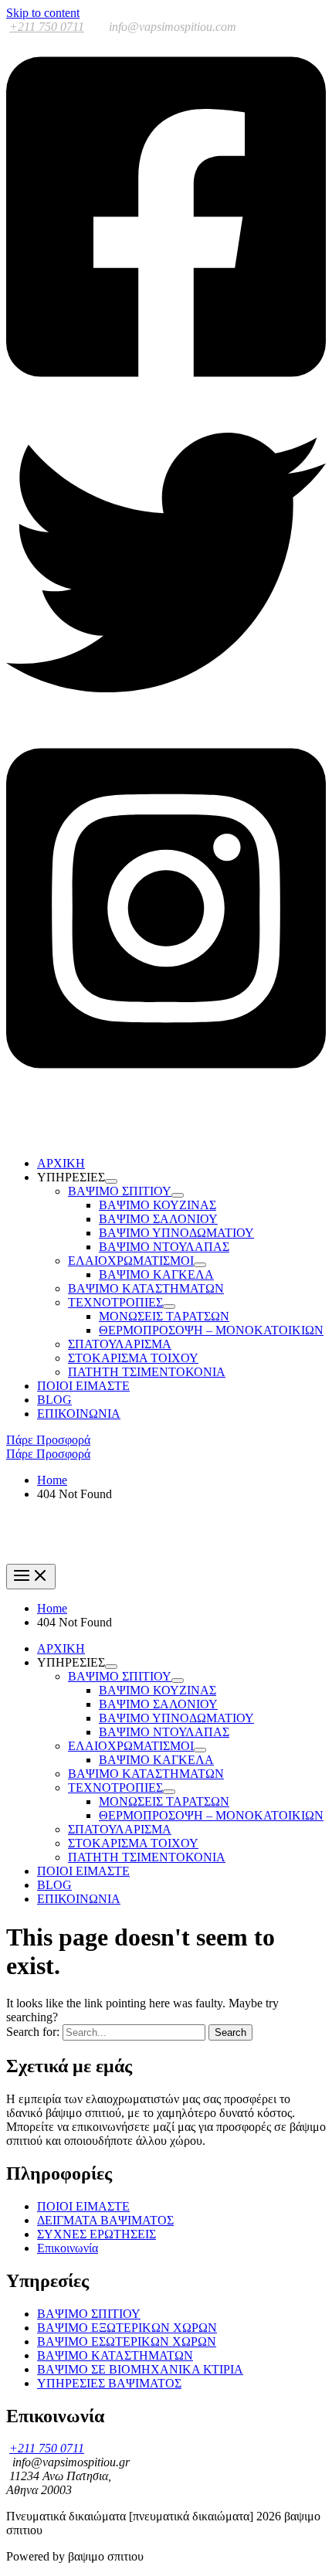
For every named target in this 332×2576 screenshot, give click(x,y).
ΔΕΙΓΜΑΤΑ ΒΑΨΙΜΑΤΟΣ (105, 2220)
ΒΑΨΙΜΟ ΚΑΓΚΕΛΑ (156, 1274)
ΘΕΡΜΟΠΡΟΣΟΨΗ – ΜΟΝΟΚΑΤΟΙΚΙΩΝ (211, 1330)
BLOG (54, 1400)
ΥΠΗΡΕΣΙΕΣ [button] (71, 1177)
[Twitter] (166, 718)
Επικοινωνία (68, 2248)
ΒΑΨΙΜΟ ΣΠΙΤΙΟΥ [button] (120, 1191)
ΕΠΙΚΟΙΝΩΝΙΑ (79, 1414)
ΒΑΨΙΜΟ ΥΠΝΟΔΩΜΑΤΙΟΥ (176, 1233)
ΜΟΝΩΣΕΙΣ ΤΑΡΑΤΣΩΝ (164, 1316)
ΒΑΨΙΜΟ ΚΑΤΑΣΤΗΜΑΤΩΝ (146, 1288)
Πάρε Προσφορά (48, 1454)
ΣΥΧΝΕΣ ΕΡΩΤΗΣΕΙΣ (97, 2234)
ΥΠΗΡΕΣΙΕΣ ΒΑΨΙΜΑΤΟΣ (109, 2383)
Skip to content (43, 13)
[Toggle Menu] (111, 1181)
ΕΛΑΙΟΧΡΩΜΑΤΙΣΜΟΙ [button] (131, 1261)
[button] (166, 1440)
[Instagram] (166, 1087)
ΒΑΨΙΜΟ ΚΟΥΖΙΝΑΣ (158, 1205)
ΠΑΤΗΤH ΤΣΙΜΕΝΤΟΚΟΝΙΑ (147, 1372)
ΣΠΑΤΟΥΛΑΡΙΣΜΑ (120, 1344)
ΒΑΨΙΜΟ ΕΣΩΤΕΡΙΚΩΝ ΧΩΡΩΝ (127, 2342)
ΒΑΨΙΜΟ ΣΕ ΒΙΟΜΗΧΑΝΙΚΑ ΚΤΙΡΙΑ (140, 2369)
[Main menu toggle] (31, 1577)
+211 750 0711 (47, 27)
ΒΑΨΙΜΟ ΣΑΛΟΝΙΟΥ (158, 1219)
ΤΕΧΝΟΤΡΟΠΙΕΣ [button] (115, 1302)
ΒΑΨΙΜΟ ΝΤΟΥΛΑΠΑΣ (164, 1247)
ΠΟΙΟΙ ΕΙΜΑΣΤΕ (83, 1386)
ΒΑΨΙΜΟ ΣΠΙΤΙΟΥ (89, 2314)
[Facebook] (166, 395)
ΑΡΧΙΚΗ (61, 1163)
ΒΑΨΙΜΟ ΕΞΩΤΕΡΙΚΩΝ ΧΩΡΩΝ (127, 2328)
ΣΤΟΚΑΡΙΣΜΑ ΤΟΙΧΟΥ (133, 1358)
